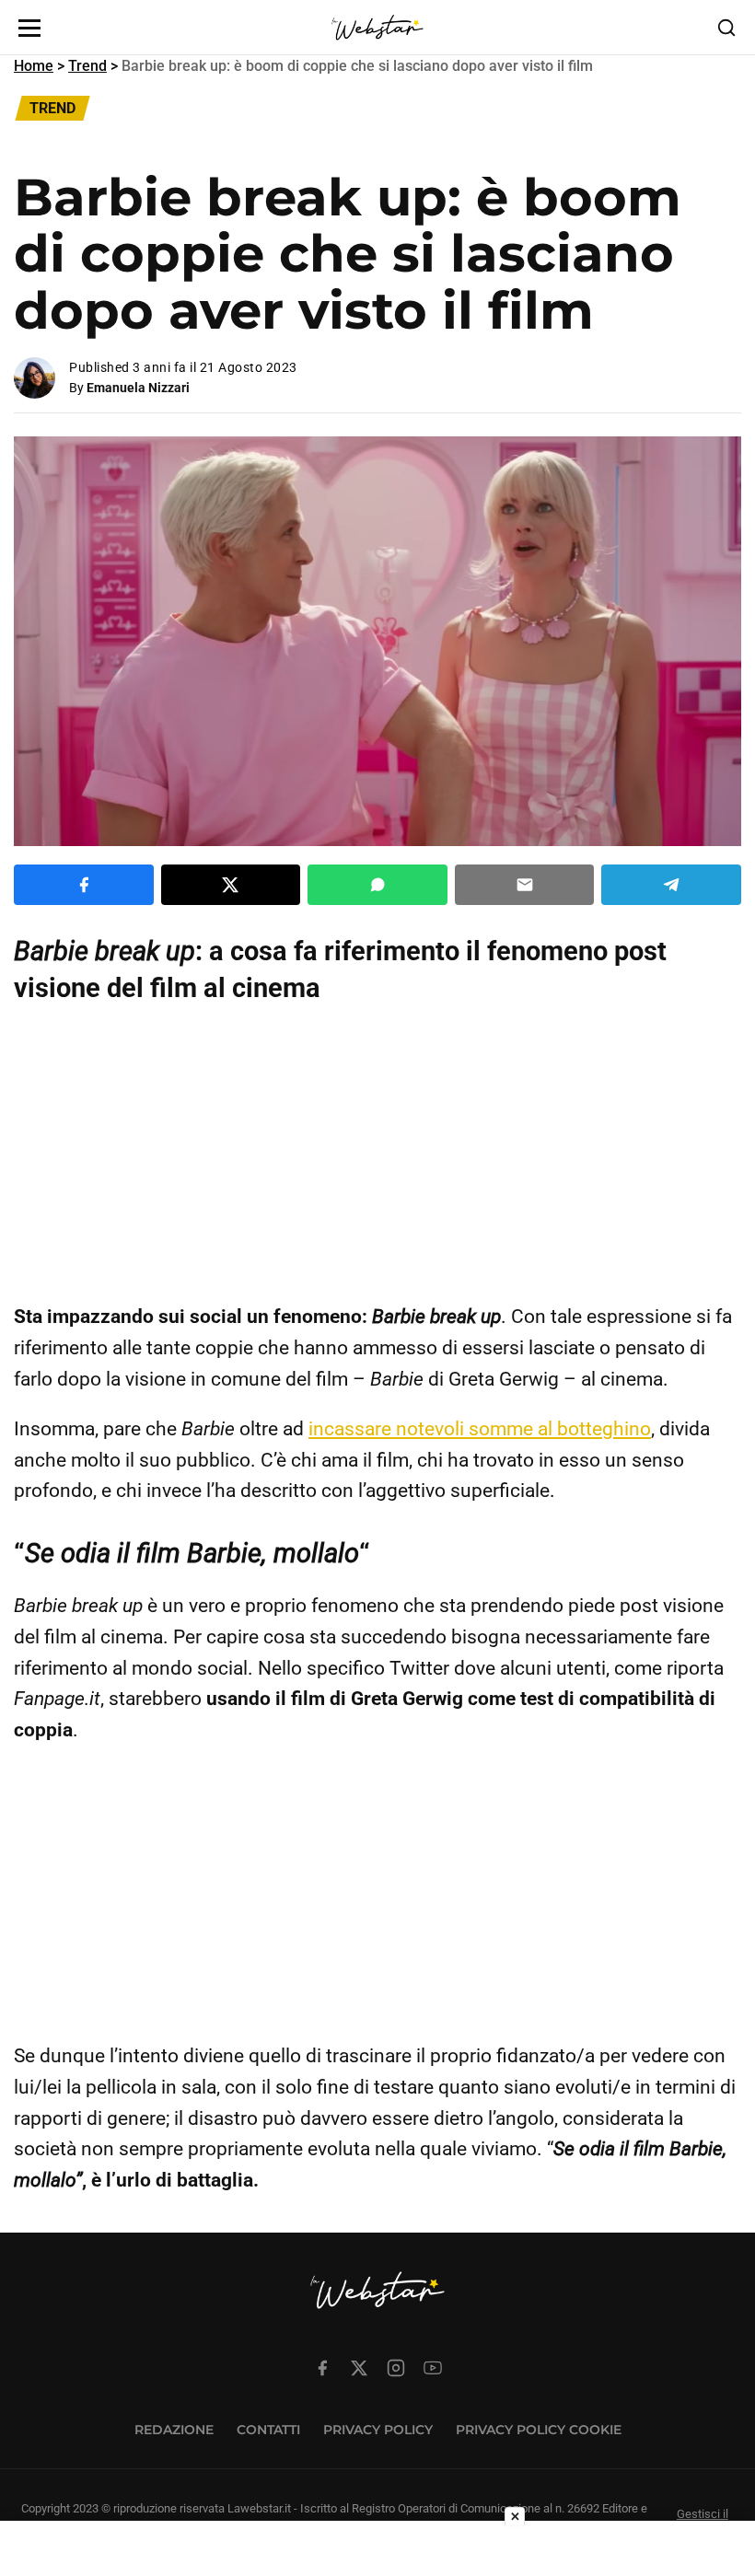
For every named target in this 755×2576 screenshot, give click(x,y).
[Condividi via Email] (525, 885)
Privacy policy (378, 2430)
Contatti (268, 2430)
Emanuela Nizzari (138, 388)
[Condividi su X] (231, 885)
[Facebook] (322, 2368)
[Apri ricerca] (726, 28)
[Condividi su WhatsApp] (377, 885)
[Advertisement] (377, 1154)
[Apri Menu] (29, 28)
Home (34, 66)
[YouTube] (433, 2368)
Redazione (174, 2430)
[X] (359, 2368)
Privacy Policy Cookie (539, 2430)
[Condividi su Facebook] (84, 885)
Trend (87, 66)
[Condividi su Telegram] (671, 885)
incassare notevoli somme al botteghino (480, 1429)
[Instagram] (396, 2368)
